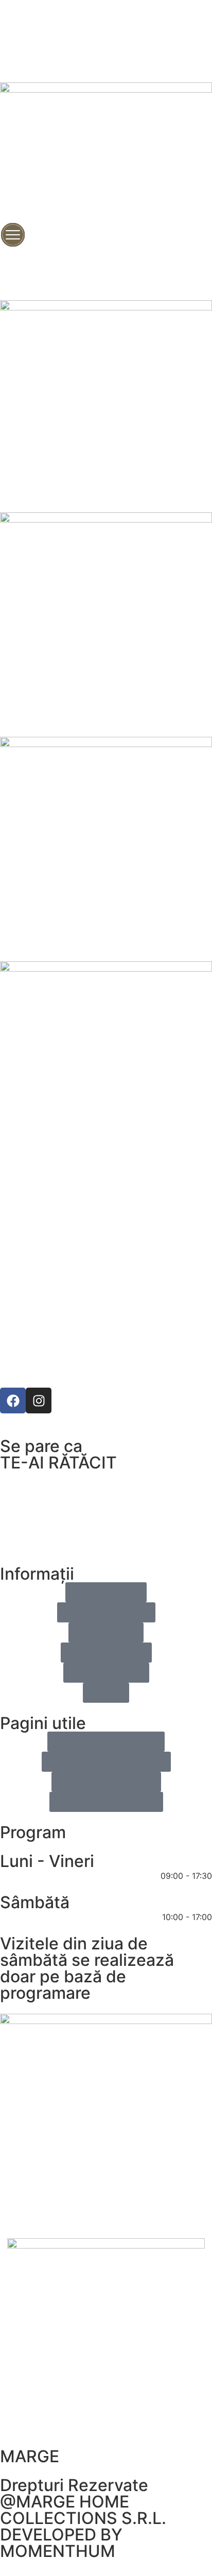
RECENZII (106, 1269)
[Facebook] (13, 1401)
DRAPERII (106, 1292)
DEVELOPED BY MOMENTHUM (61, 2543)
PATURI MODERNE (106, 1221)
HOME (106, 1198)
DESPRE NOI (106, 1316)
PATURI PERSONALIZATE (106, 1245)
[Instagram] (39, 1401)
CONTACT (106, 1363)
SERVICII (106, 1340)
